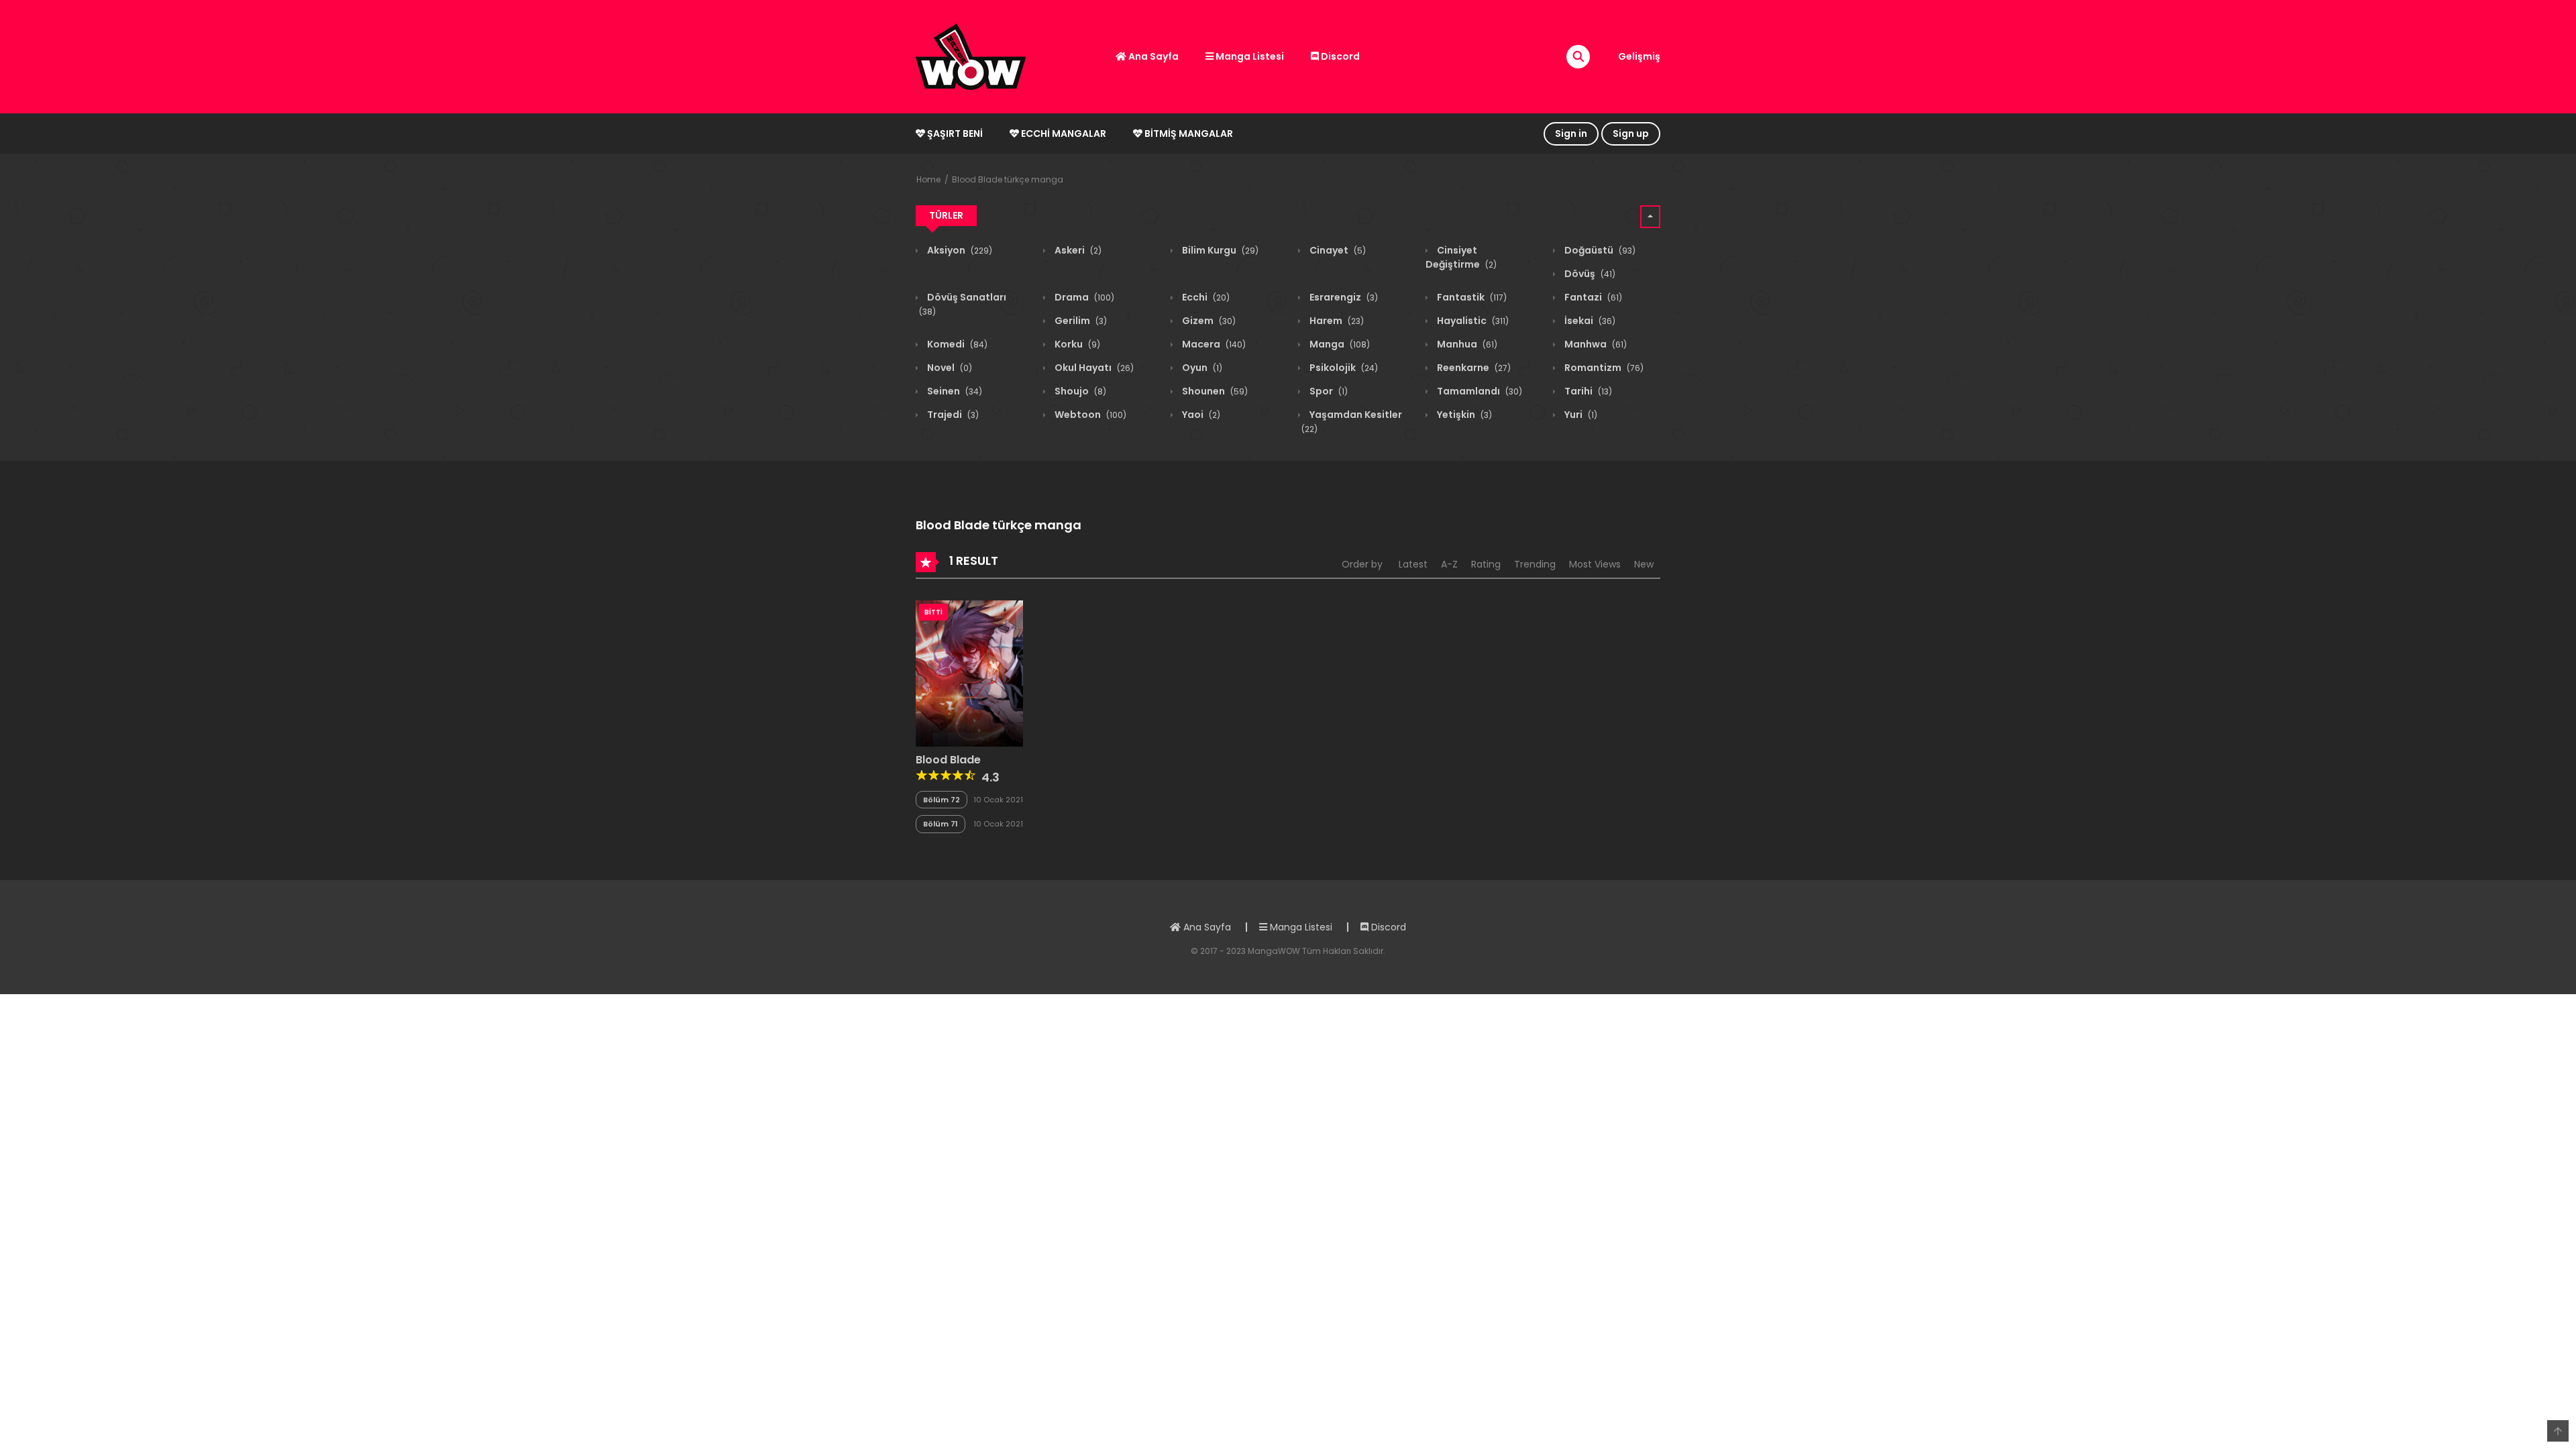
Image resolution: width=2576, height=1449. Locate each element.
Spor (1328, 391)
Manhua (1466, 344)
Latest (1413, 564)
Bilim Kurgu (1219, 250)
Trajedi (952, 415)
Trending (1535, 564)
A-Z (1449, 564)
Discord (1339, 56)
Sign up (1631, 133)
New (1644, 564)
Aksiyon (959, 250)
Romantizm (1603, 368)
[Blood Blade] (969, 673)
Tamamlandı (1479, 391)
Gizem (1208, 321)
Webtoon (1089, 415)
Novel (949, 368)
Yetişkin (1463, 415)
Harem (1336, 321)
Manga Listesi (1249, 56)
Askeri (1077, 250)
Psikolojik (1343, 368)
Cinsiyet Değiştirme (1461, 257)
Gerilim (1080, 321)
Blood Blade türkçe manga (1008, 179)
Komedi (956, 344)
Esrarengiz (1343, 297)
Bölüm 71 (941, 824)
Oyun (1201, 368)
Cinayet (1337, 250)
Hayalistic (1472, 321)
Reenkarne (1473, 368)
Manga (1339, 344)
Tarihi (1587, 391)
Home (928, 179)
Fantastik (1471, 297)
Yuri (1580, 415)
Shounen (1214, 391)
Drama (1083, 297)
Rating (1486, 564)
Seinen (954, 391)
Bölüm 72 (942, 800)
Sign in (1571, 133)
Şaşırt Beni (954, 133)
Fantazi (1592, 297)
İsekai (1589, 321)
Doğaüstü (1599, 250)
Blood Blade (948, 760)
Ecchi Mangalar (1063, 133)
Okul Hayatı (1093, 368)
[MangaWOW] (971, 56)
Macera (1213, 344)
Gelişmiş (1639, 56)
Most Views (1595, 564)
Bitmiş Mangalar (1188, 133)
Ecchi (1205, 297)
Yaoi (1200, 415)
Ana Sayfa (1152, 56)
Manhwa (1595, 344)
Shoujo (1079, 391)
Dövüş (1589, 274)
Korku (1076, 344)
